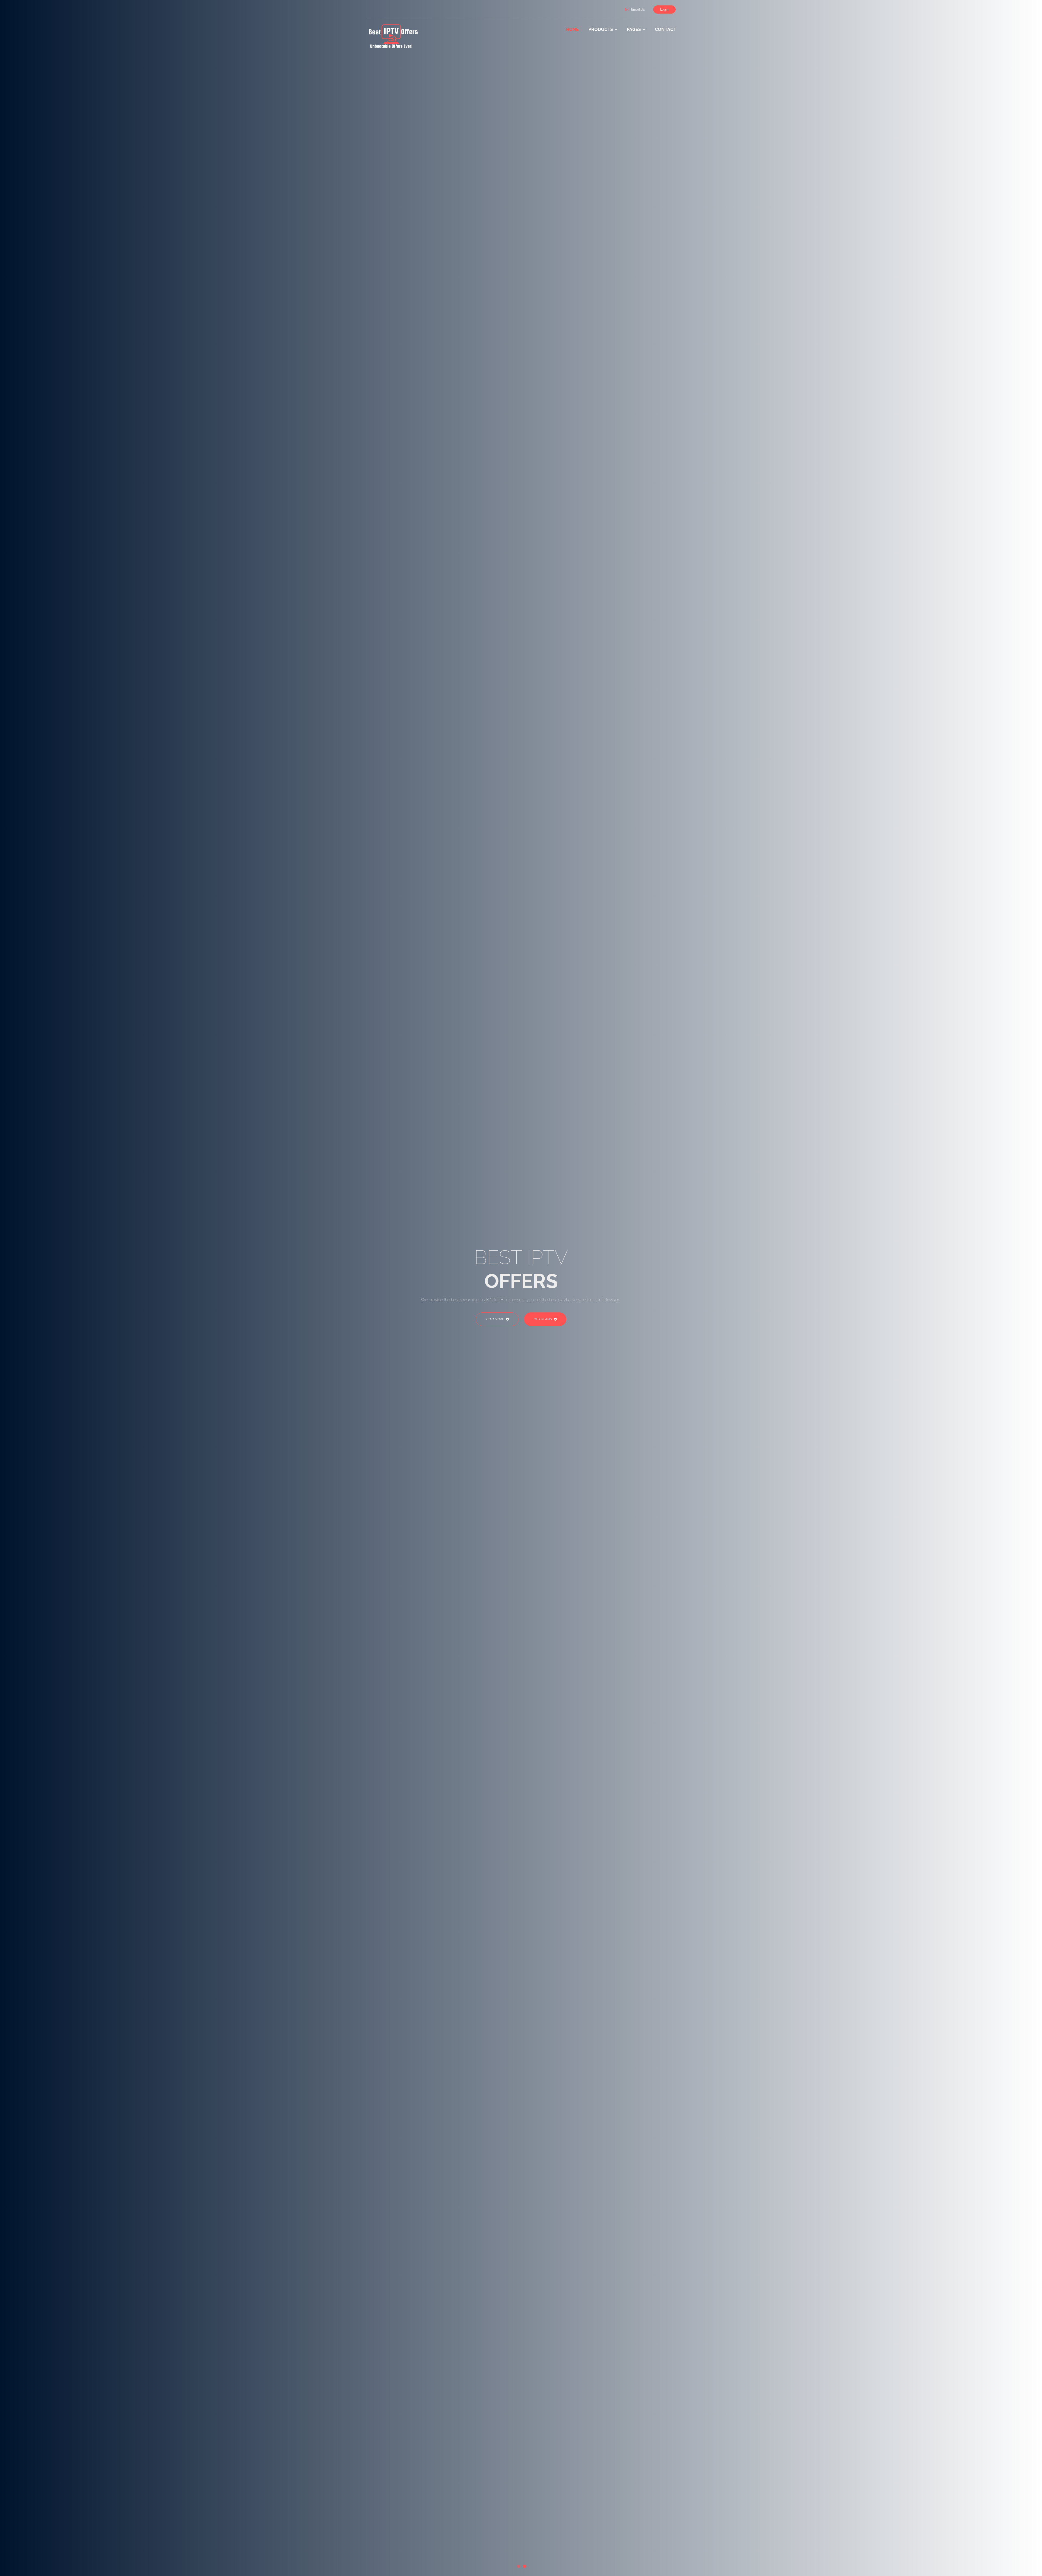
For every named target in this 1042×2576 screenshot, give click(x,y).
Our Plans (543, 1319)
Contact (665, 29)
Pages (634, 29)
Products (601, 29)
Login (664, 9)
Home (572, 29)
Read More (495, 1319)
